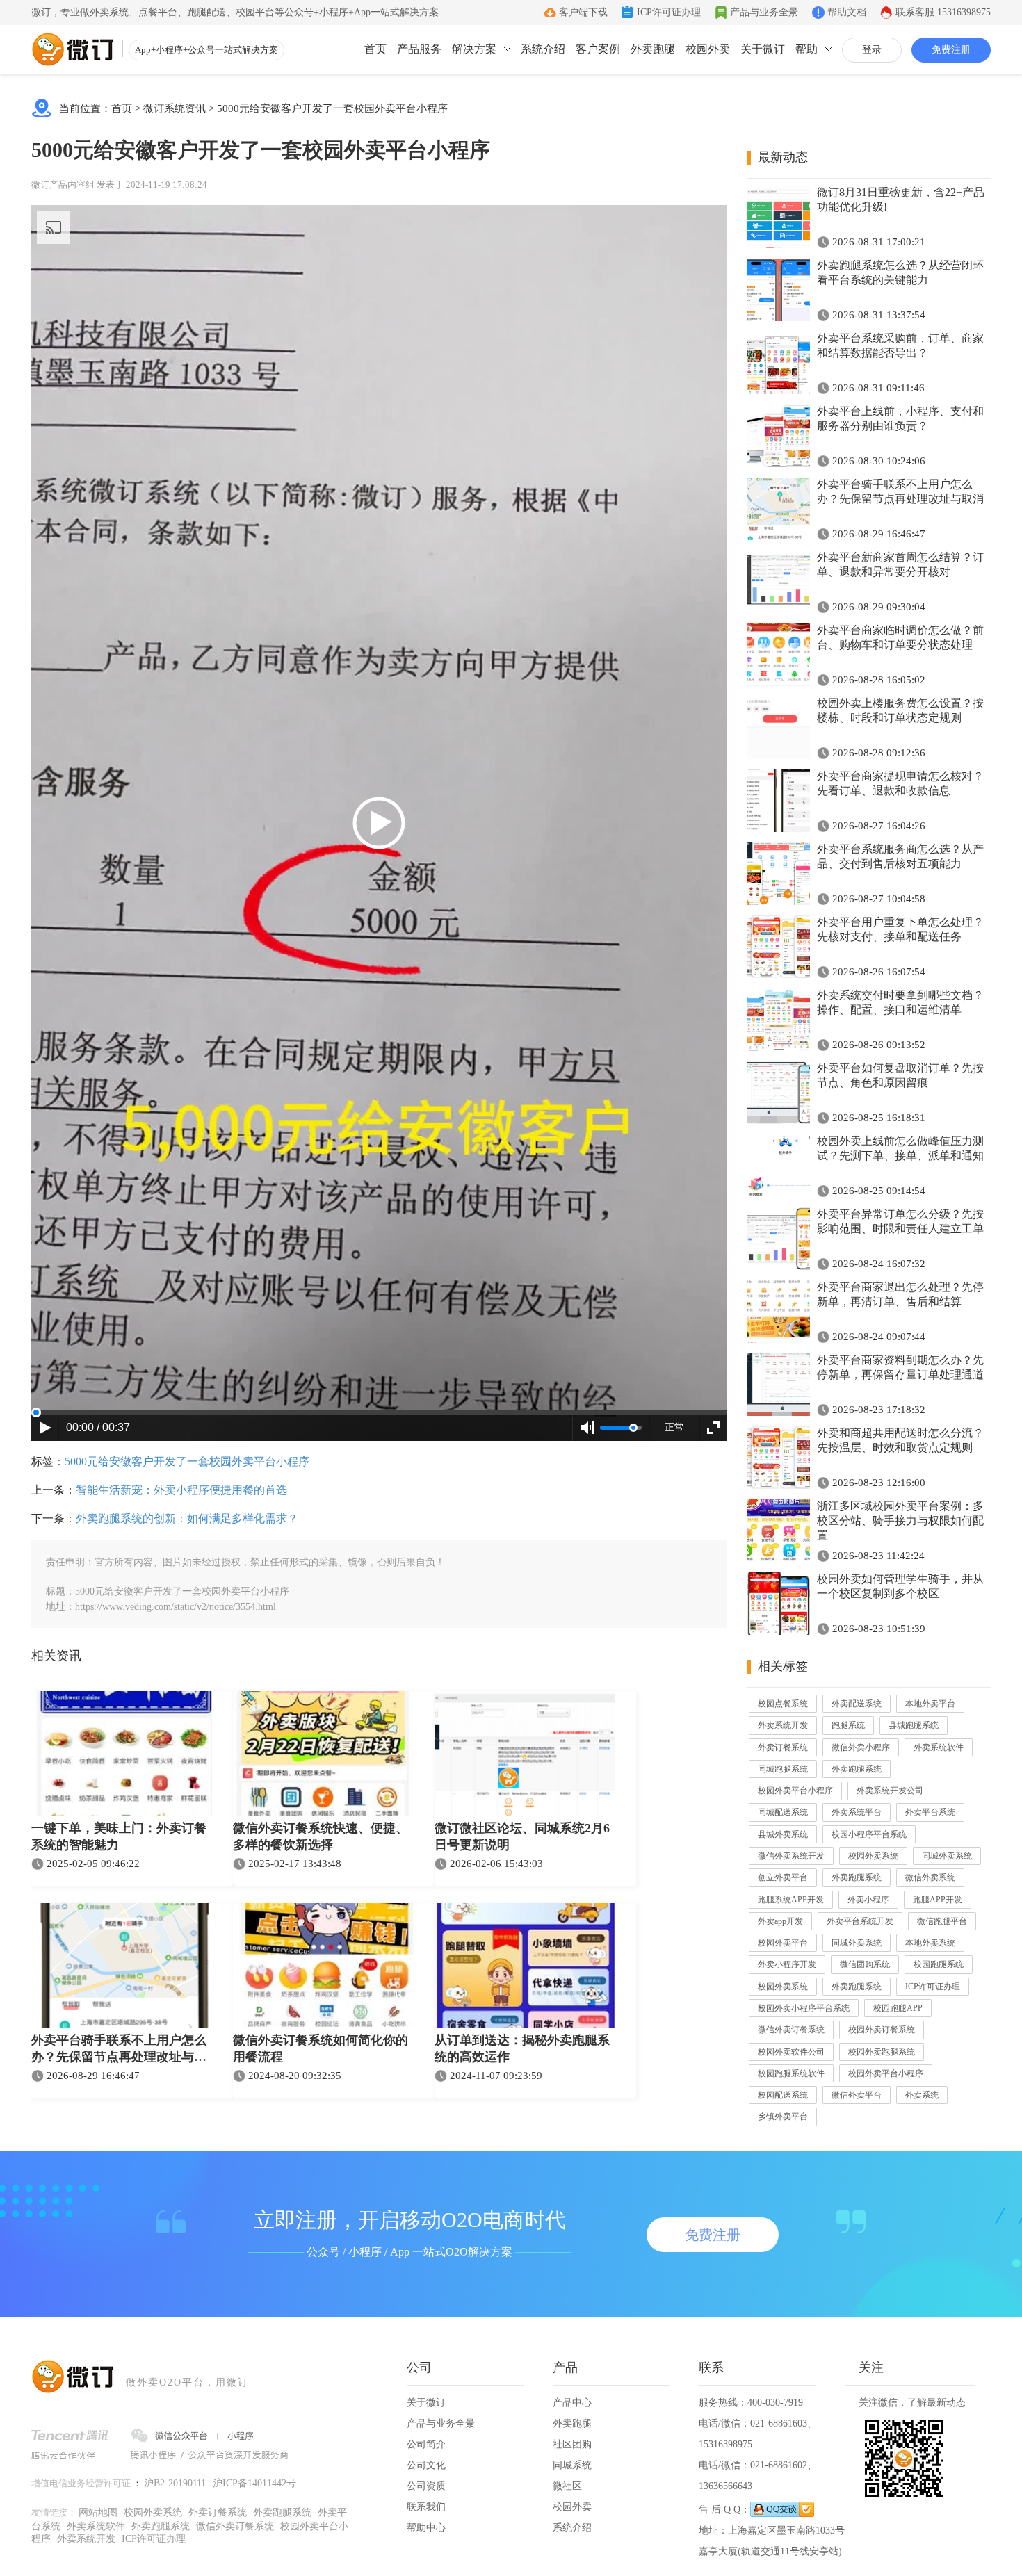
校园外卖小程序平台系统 (804, 2008)
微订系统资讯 (175, 108)
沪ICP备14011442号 (254, 2483)
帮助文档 (847, 12)
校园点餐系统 (783, 1704)
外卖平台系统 (930, 1812)
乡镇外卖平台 (783, 2117)
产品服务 (419, 49)
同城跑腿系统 (783, 1769)
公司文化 (426, 2465)
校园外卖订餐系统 (882, 2030)
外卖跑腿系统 (857, 1769)
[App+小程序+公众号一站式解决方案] (73, 49)
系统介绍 (543, 49)
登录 (872, 50)
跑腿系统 (848, 1725)
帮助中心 (426, 2528)
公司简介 (426, 2444)
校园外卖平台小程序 (795, 1791)
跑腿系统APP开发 (791, 1900)
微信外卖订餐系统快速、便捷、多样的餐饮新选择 (321, 1836)
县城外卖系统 (783, 1834)
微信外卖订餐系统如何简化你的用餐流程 (321, 2048)
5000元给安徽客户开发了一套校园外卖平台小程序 (332, 108)
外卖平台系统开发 (860, 1921)
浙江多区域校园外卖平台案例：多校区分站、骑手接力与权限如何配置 (900, 1521)
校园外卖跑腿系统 (882, 2052)
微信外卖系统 (930, 1877)
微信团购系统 (865, 1964)
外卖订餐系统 (783, 1747)
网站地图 (98, 2512)
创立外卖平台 (783, 1877)
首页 (375, 49)
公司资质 (426, 2486)
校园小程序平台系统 (869, 1834)
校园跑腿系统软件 (791, 2073)
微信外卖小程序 (861, 1747)
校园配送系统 (783, 2095)
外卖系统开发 (783, 1725)
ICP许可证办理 (669, 12)
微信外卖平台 (857, 2095)
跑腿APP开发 (938, 1900)
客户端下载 (583, 12)
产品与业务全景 (764, 12)
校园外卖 (708, 49)
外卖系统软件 (939, 1747)
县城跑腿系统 (914, 1725)
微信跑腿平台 (942, 1921)
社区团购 (572, 2444)
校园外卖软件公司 (791, 2052)
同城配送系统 (783, 1812)
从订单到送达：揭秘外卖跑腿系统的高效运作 (522, 2048)
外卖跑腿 (653, 49)
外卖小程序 (868, 1900)
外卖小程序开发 (787, 1964)
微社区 (567, 2486)
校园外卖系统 (873, 1856)
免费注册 (951, 50)
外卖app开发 (780, 1921)
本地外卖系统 (930, 1943)
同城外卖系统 (947, 1856)
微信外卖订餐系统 (791, 2030)
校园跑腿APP (898, 2008)
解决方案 (474, 49)
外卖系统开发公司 (890, 1791)
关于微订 (763, 49)
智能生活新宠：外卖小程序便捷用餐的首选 (181, 1490)
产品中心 (572, 2403)
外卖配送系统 (857, 1704)
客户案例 (598, 49)
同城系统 (572, 2465)
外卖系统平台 (857, 1812)
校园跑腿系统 (939, 1964)
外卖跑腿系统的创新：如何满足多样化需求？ (187, 1518)
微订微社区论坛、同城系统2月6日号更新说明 (522, 1836)
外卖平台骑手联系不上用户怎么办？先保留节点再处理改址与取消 (119, 2050)
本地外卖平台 (930, 1704)
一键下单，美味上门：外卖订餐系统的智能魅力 (119, 1836)
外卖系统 (922, 2095)
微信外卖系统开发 (791, 1856)
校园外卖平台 (783, 1943)
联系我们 (426, 2507)
